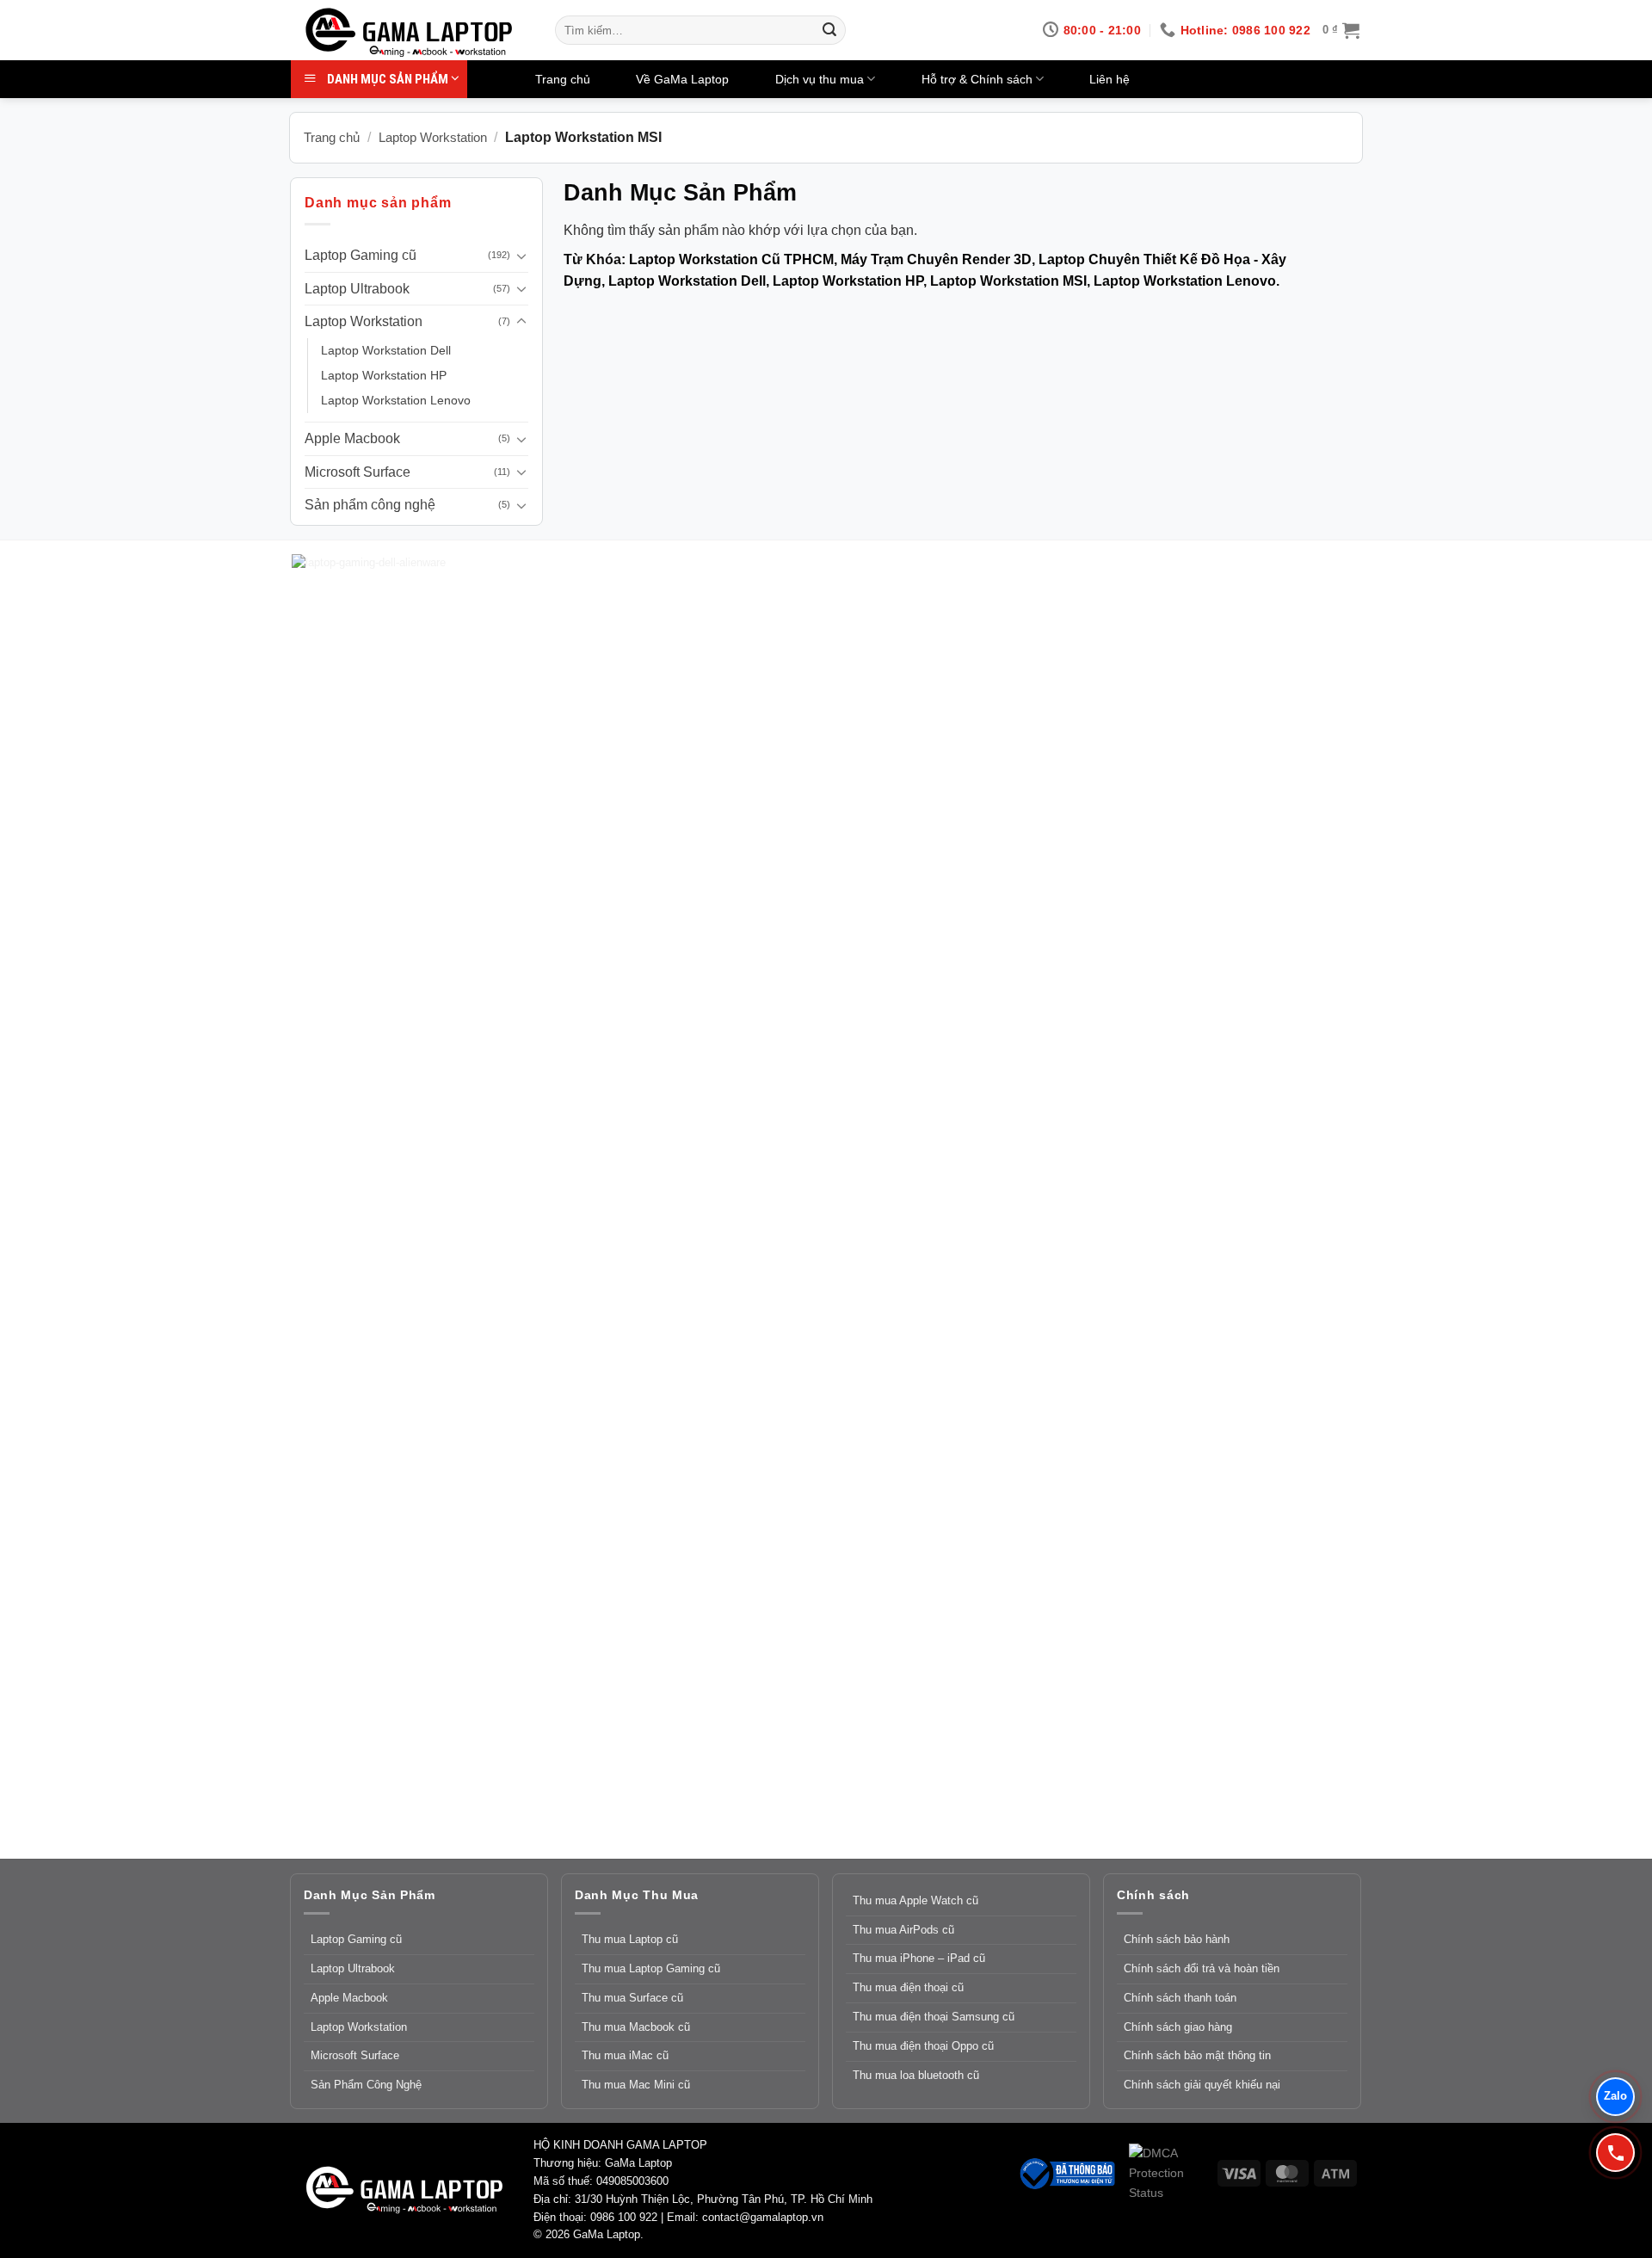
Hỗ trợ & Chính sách (977, 79)
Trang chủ (563, 79)
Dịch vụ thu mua (820, 79)
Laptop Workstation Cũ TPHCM (731, 259)
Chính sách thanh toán (1180, 1998)
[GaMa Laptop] (411, 33)
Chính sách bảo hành (1177, 1939)
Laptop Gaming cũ (361, 255)
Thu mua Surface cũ (632, 1998)
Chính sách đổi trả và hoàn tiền (1202, 1968)
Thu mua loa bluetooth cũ (916, 2075)
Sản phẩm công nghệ (370, 505)
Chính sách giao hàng (1178, 2027)
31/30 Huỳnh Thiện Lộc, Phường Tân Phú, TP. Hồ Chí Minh (724, 2199)
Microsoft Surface (358, 472)
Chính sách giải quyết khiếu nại (1202, 2085)
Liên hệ (1110, 79)
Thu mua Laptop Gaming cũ (651, 1968)
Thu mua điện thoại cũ (908, 1987)
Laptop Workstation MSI (1008, 281)
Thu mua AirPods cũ (903, 1930)
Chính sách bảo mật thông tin (1197, 2055)
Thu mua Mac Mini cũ (636, 2085)
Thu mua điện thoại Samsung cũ (934, 2017)
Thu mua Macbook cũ (636, 2027)
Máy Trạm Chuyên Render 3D (936, 259)
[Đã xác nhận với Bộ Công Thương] (1066, 2172)
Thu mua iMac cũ (625, 2055)
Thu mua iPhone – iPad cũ (919, 1958)
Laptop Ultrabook (357, 289)
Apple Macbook (352, 438)
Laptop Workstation (433, 137)
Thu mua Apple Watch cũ (915, 1900)
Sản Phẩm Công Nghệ (366, 2085)
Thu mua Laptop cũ (630, 1939)
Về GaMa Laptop (682, 79)
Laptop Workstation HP (384, 375)
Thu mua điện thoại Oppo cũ (923, 2046)
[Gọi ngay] (1615, 2153)
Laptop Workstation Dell (386, 350)
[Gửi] (829, 30)
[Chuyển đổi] (521, 256)
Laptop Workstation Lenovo (396, 400)
